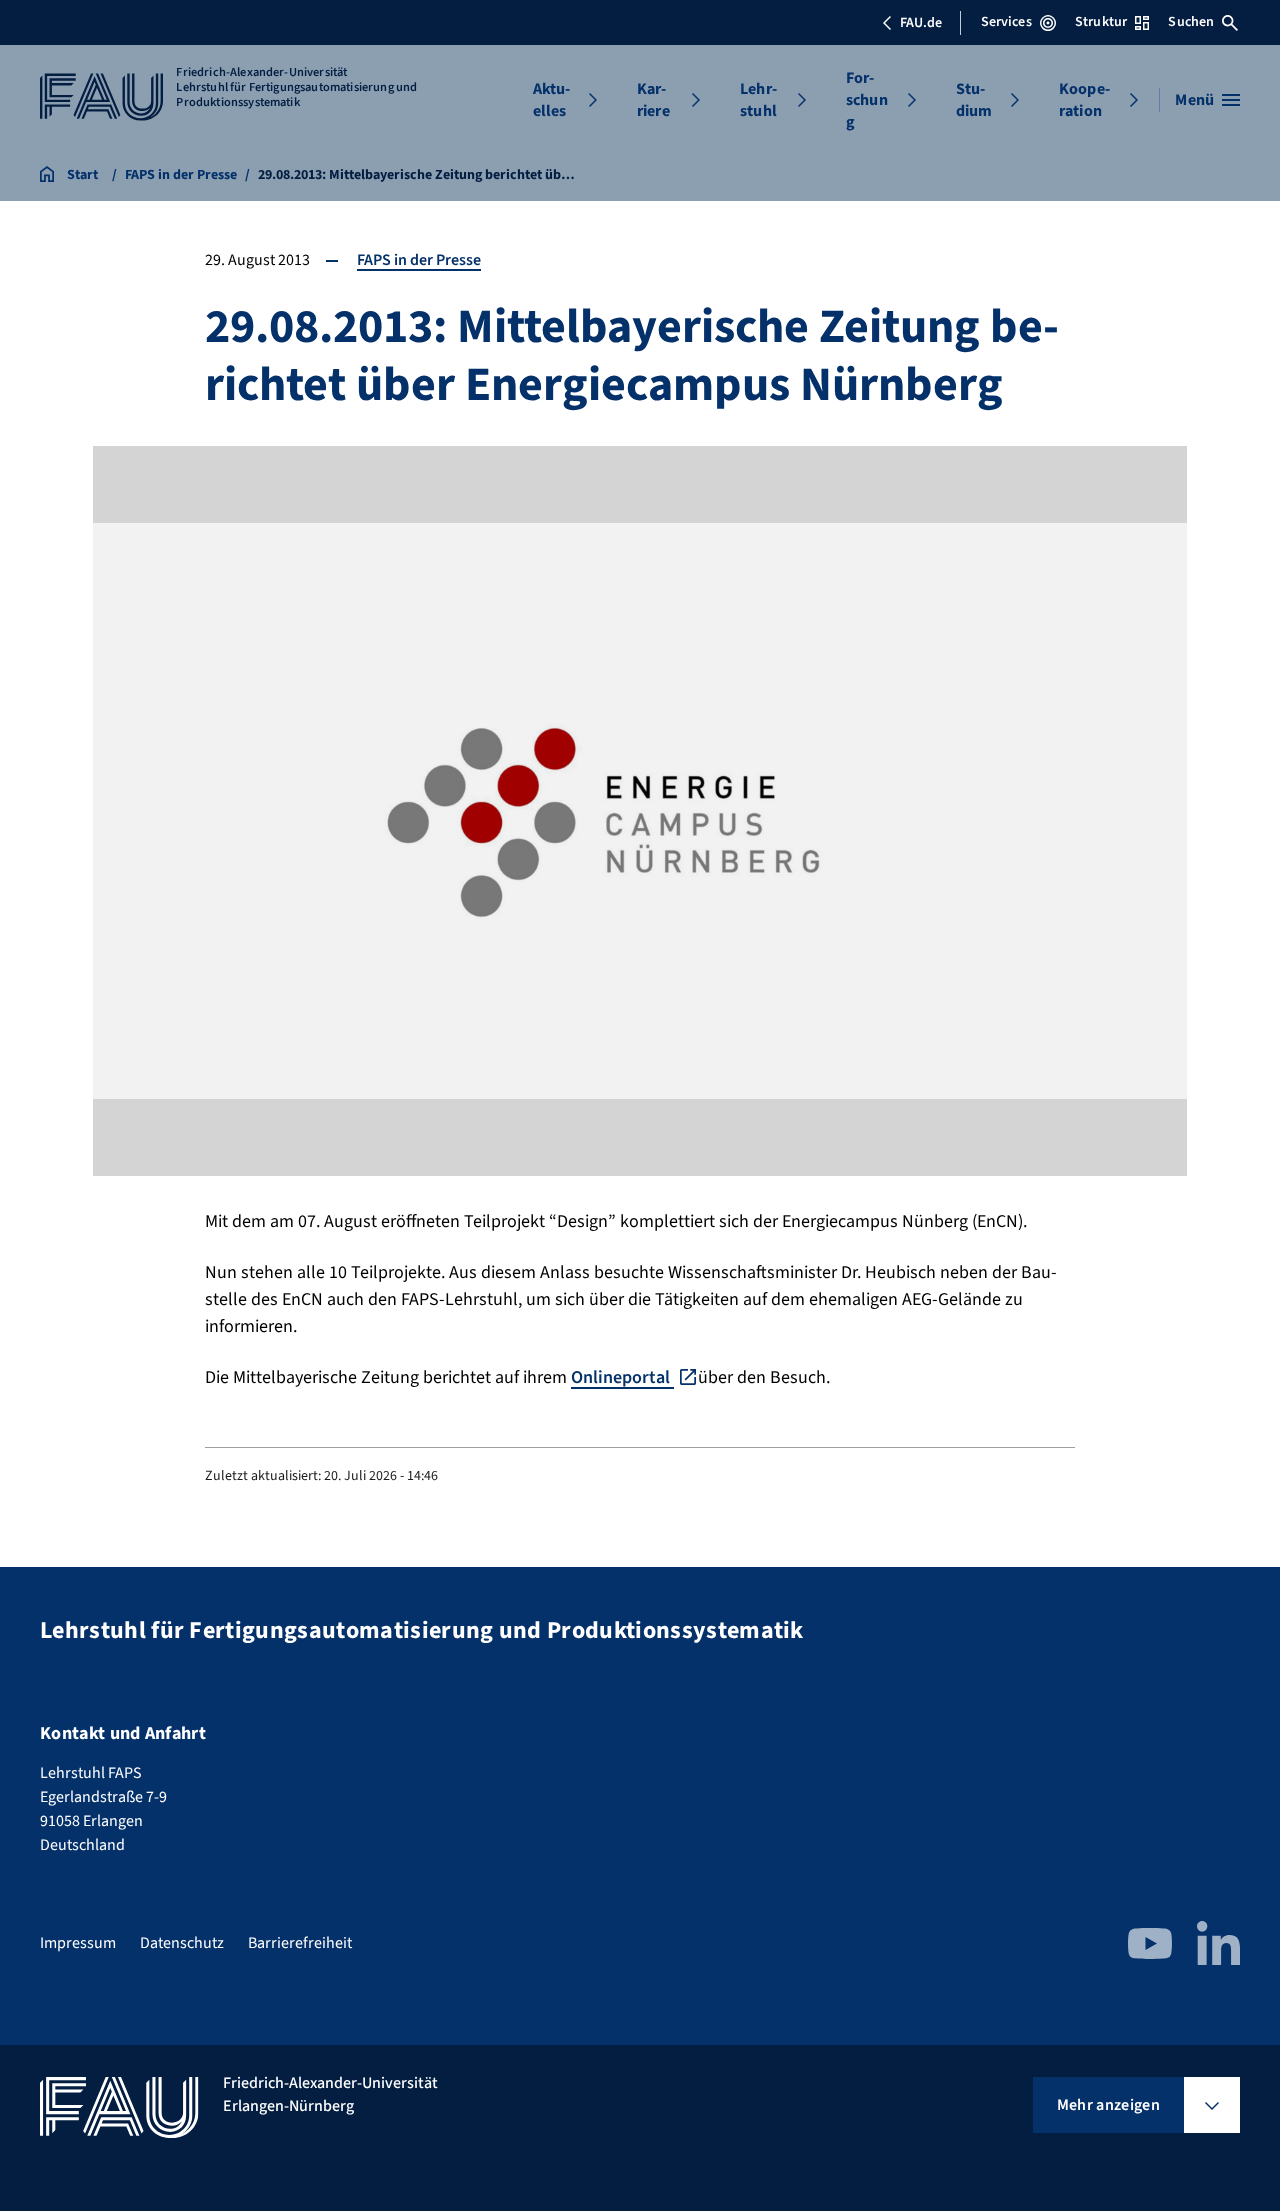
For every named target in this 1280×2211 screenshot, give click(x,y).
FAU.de (921, 23)
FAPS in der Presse (419, 260)
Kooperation (1084, 100)
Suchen (1191, 22)
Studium (974, 100)
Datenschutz (182, 1943)
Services (1006, 22)
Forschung (867, 100)
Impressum (78, 1943)
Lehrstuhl (758, 100)
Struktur (1101, 22)
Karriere (653, 100)
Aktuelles (552, 100)
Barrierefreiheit (300, 1943)
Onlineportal (622, 1377)
